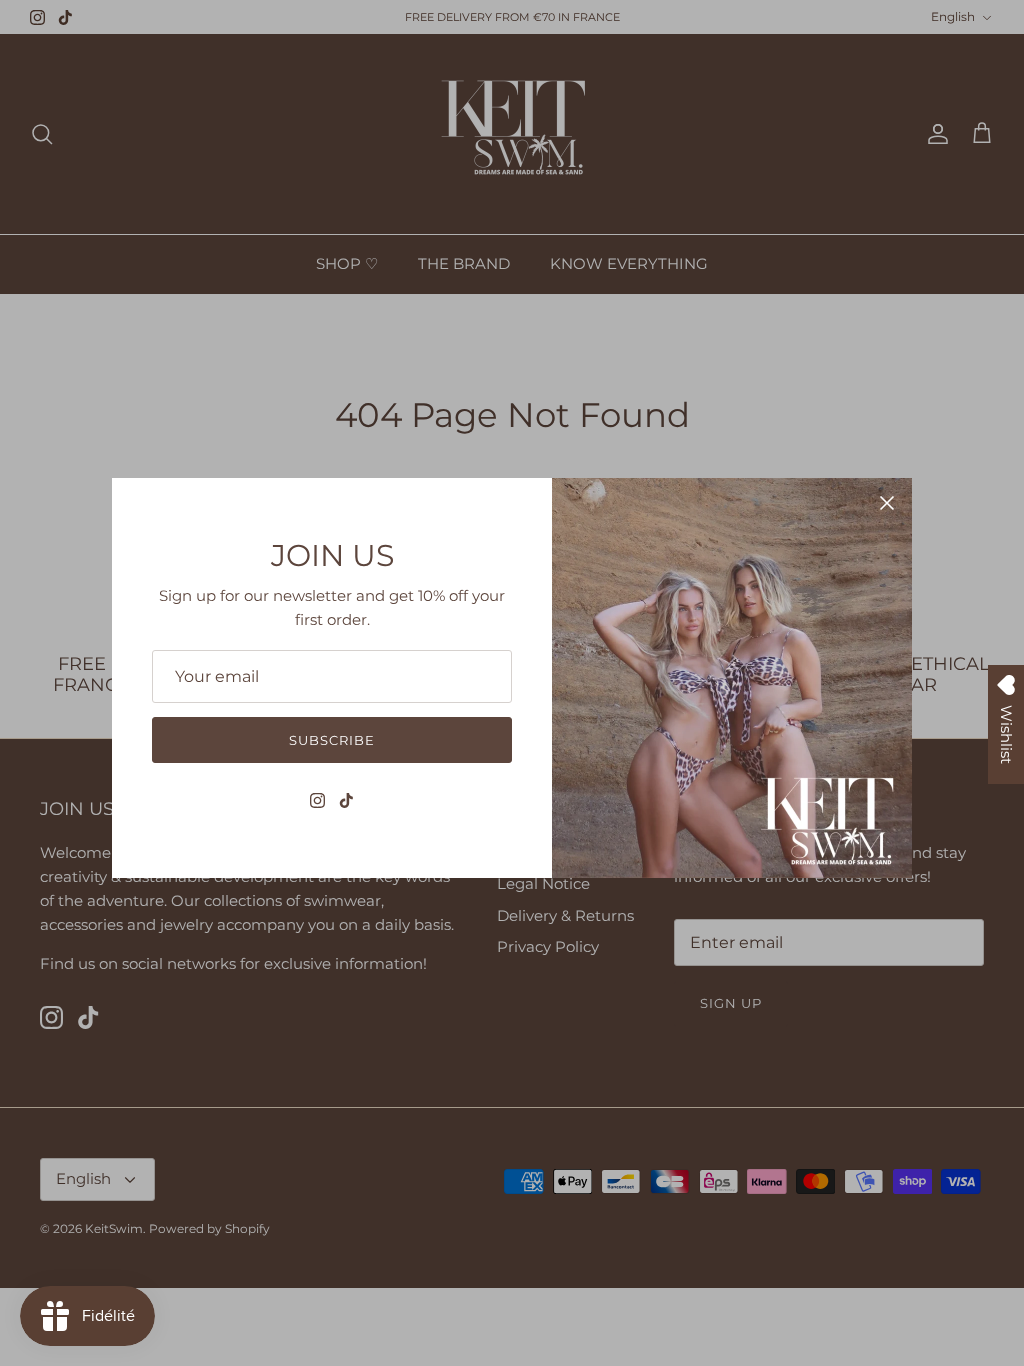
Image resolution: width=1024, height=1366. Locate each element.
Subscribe (332, 740)
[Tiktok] (346, 800)
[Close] (887, 503)
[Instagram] (317, 800)
